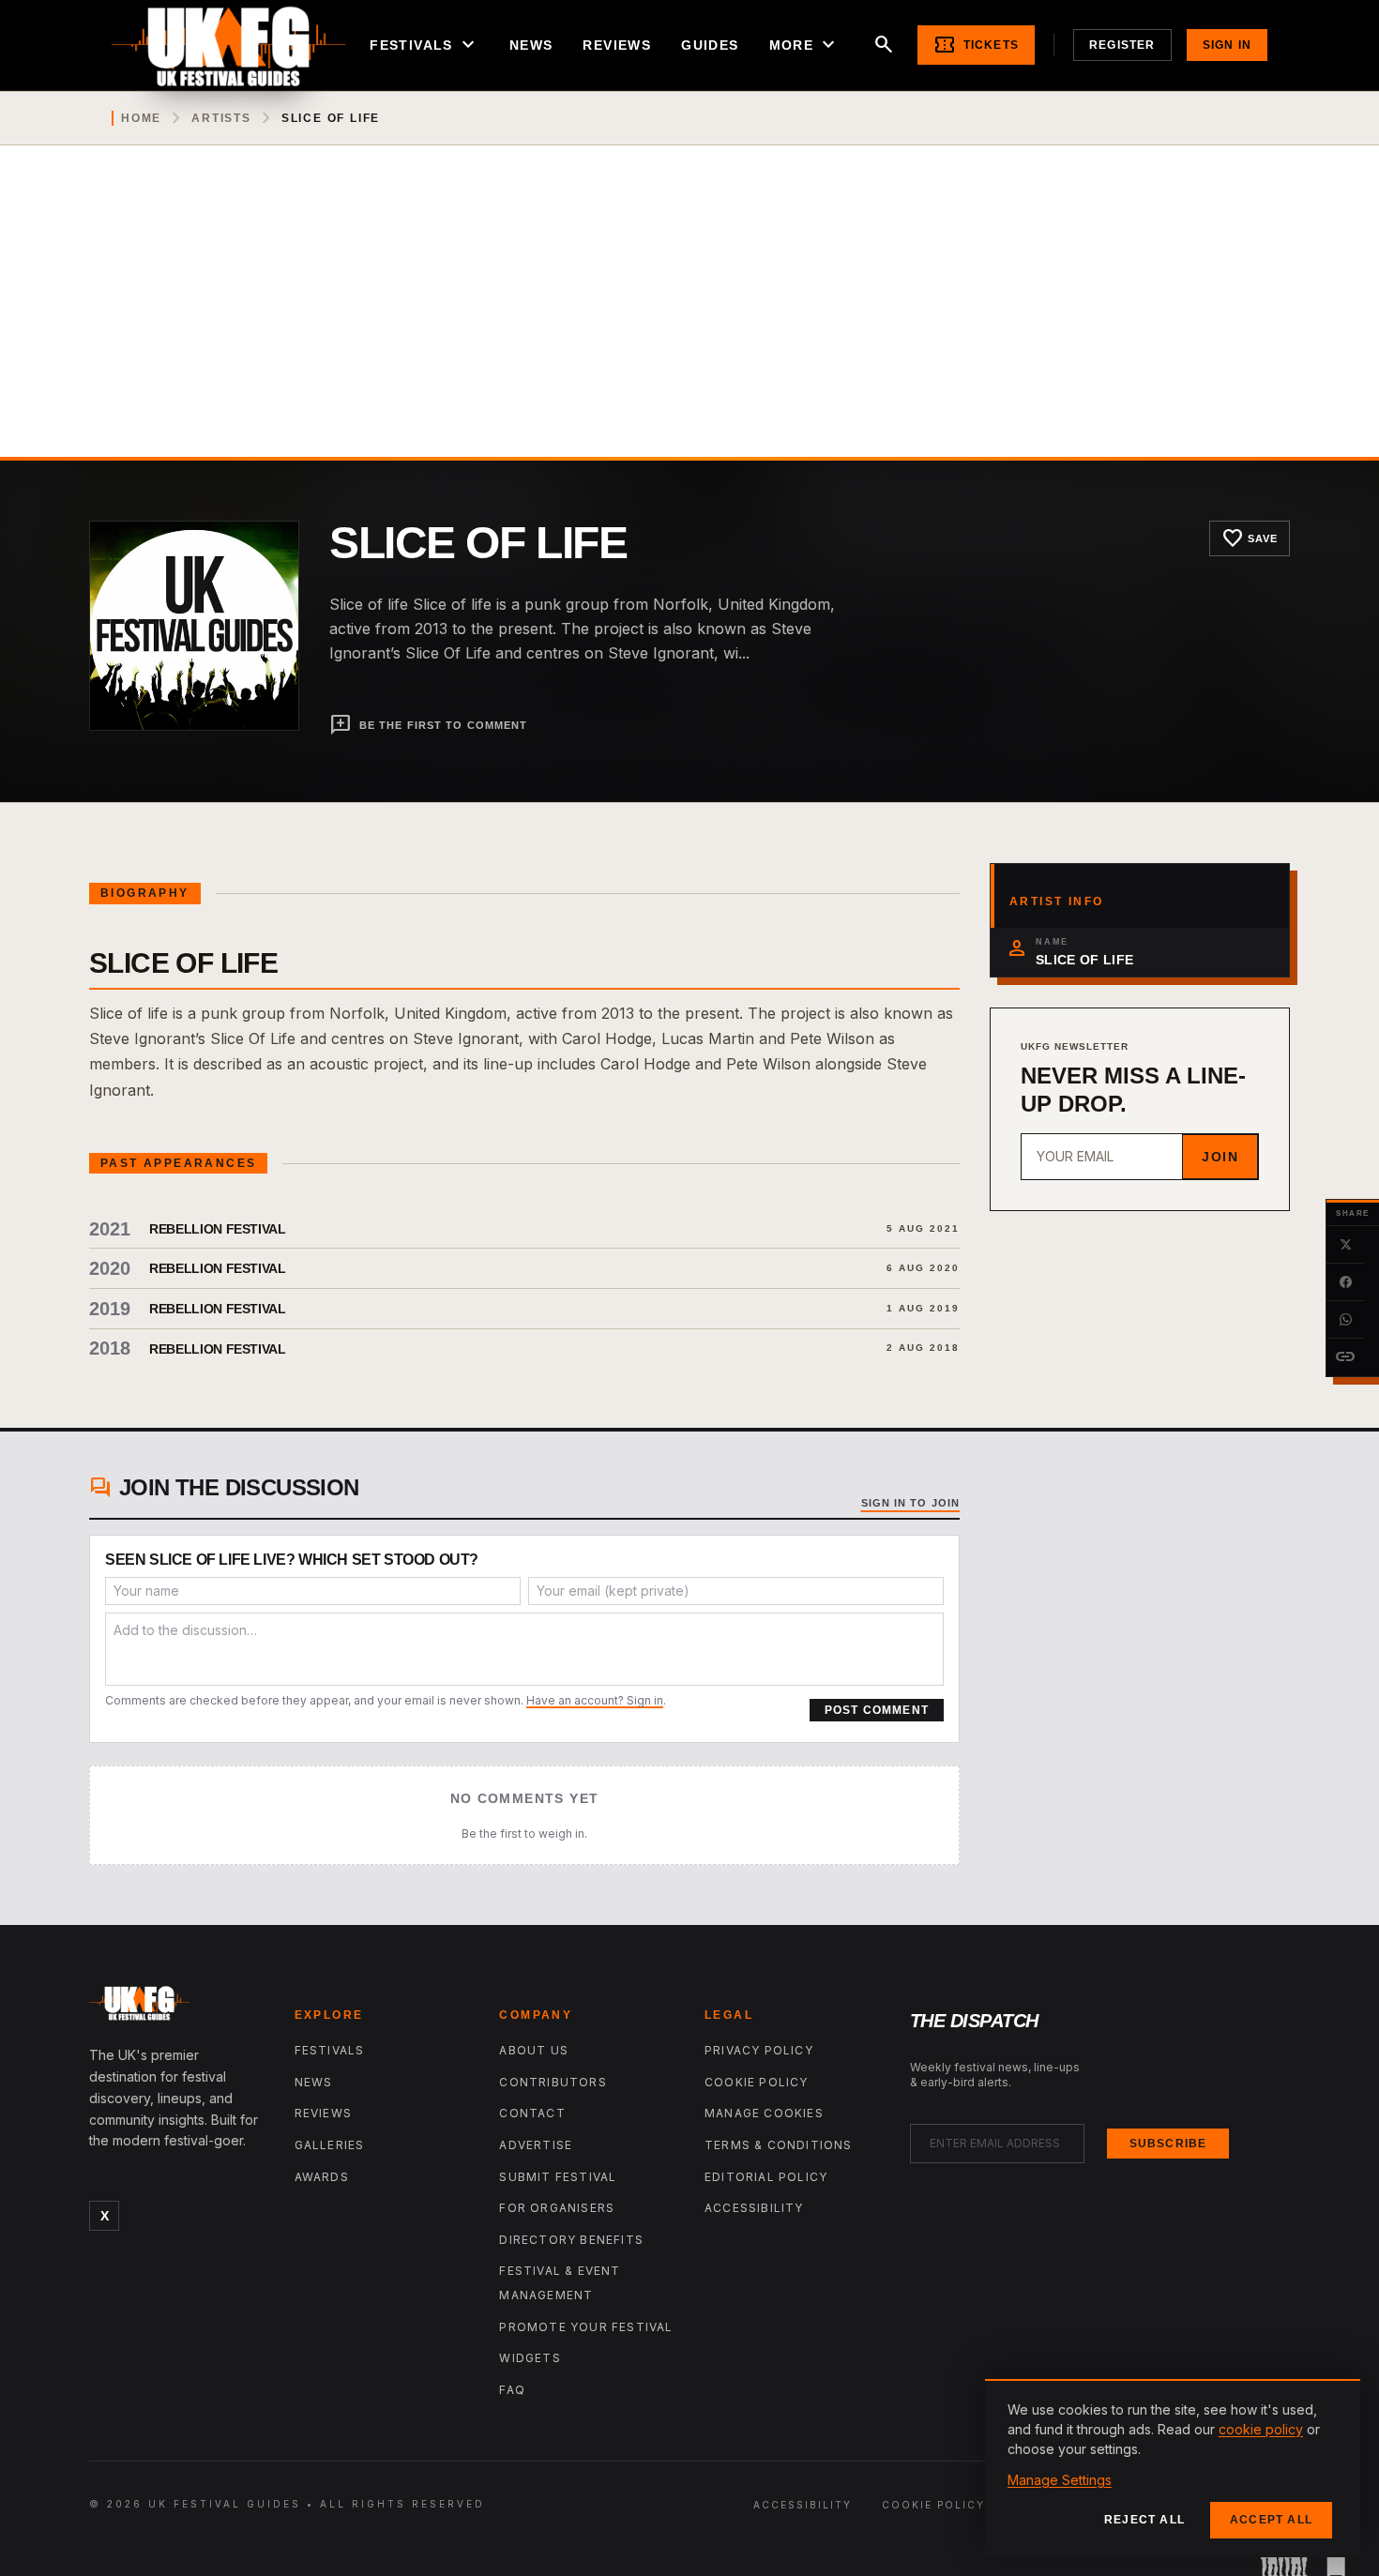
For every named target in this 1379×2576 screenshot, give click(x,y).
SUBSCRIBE (1168, 2144)
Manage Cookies (764, 2113)
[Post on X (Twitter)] (1345, 1245)
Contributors (553, 2082)
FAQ (512, 2390)
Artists (221, 118)
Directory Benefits (571, 2240)
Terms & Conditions (779, 2145)
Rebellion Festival (218, 1229)
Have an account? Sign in (595, 1700)
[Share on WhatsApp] (1345, 1320)
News (531, 45)
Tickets (976, 45)
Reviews (617, 45)
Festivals (424, 45)
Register (1122, 45)
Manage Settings (1060, 2480)
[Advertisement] (689, 316)
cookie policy (1261, 2429)
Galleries (330, 2145)
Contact (532, 2113)
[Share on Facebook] (1345, 1282)
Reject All (1144, 2520)
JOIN (1220, 1157)
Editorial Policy (766, 2177)
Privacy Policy (759, 2050)
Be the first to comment (428, 725)
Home (141, 118)
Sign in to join (911, 1503)
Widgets (530, 2358)
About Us (534, 2050)
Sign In (1227, 45)
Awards (322, 2177)
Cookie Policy (757, 2082)
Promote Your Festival (586, 2327)
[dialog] (1173, 2468)
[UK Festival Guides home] (177, 2008)
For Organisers (557, 2208)
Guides (710, 45)
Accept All (1271, 2520)
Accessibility (754, 2208)
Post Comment (877, 1710)
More (805, 45)
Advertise (536, 2145)
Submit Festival (558, 2177)
